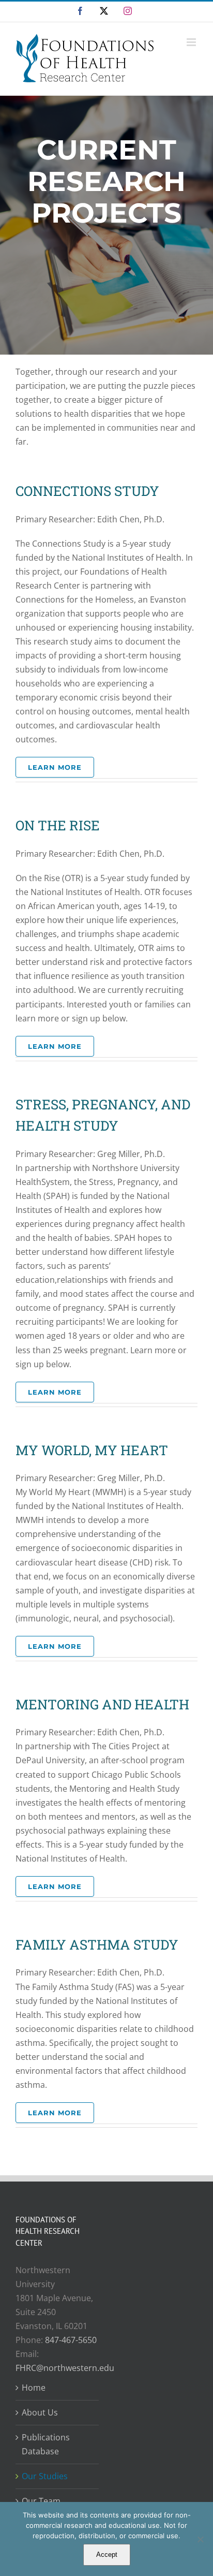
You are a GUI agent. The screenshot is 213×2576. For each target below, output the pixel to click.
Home (34, 2388)
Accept (107, 2555)
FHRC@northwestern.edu (65, 2368)
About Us (40, 2412)
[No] (200, 2539)
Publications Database (46, 2444)
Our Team (41, 2501)
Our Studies (45, 2476)
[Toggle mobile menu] (192, 42)
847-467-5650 (71, 2340)
